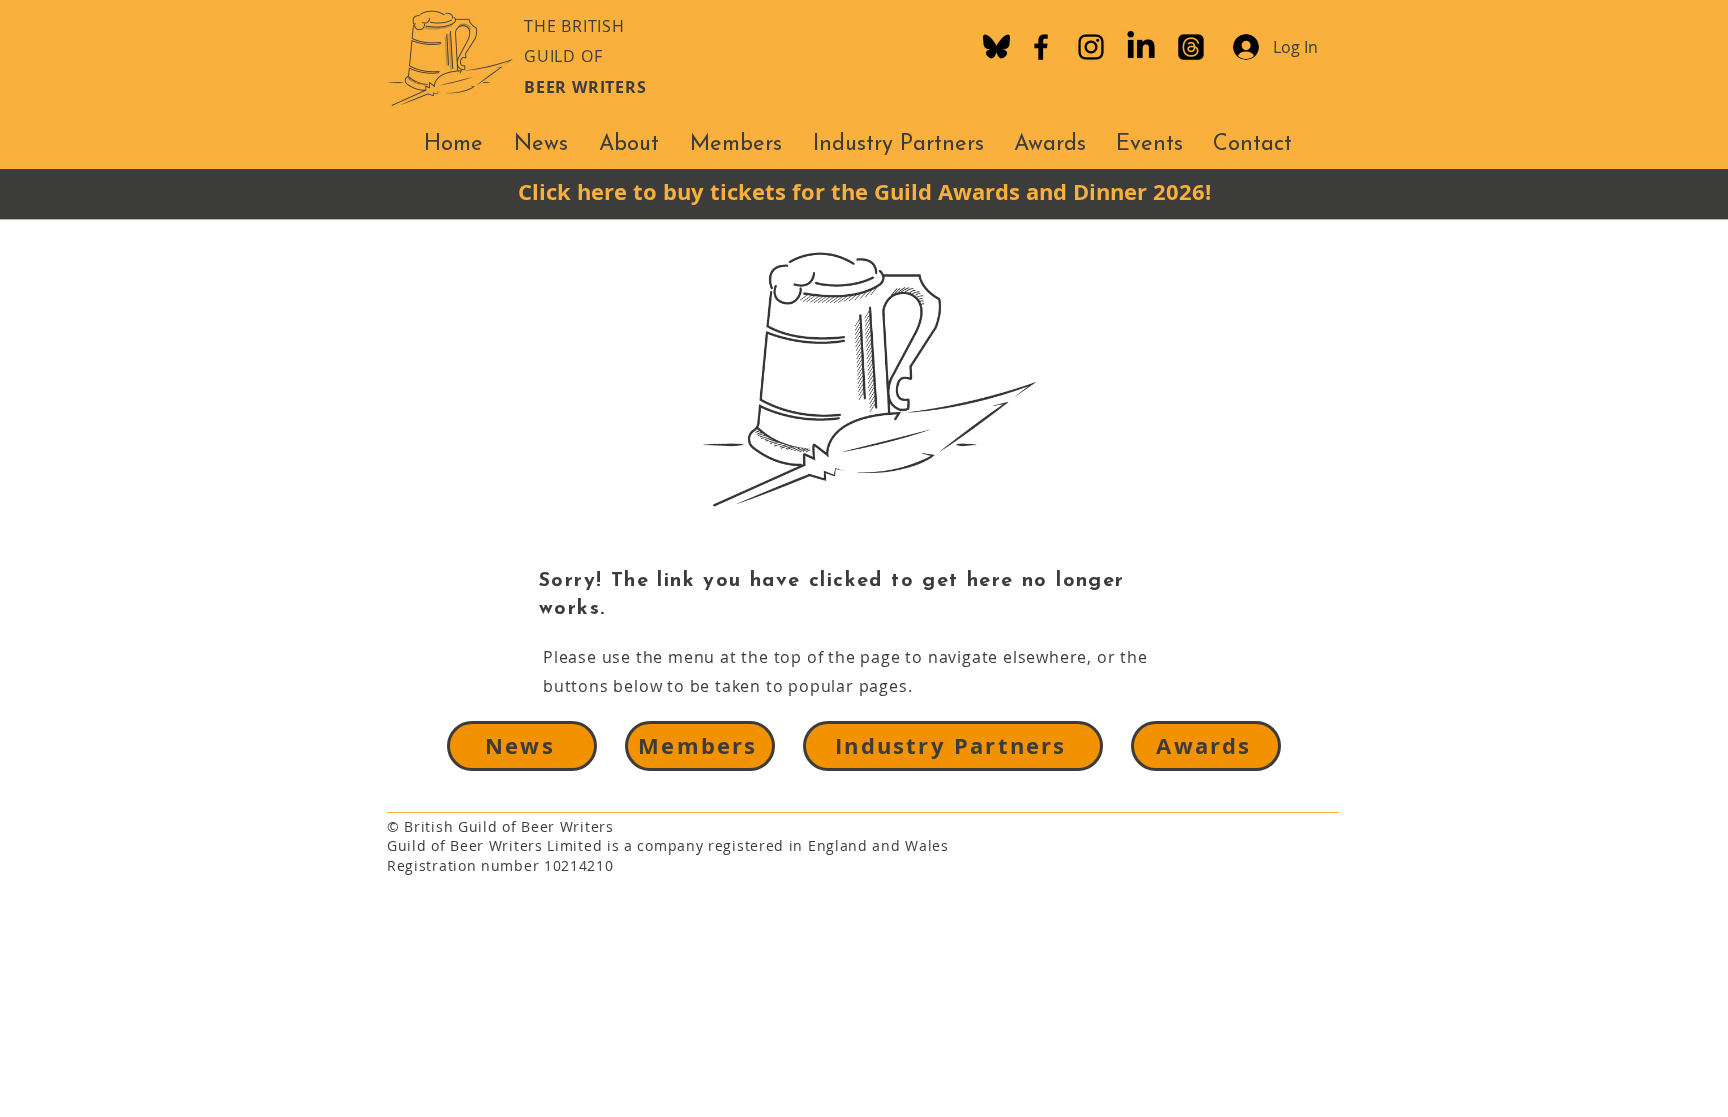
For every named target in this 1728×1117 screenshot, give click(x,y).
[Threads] (1191, 47)
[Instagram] (1091, 47)
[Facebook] (1041, 47)
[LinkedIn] (1141, 47)
